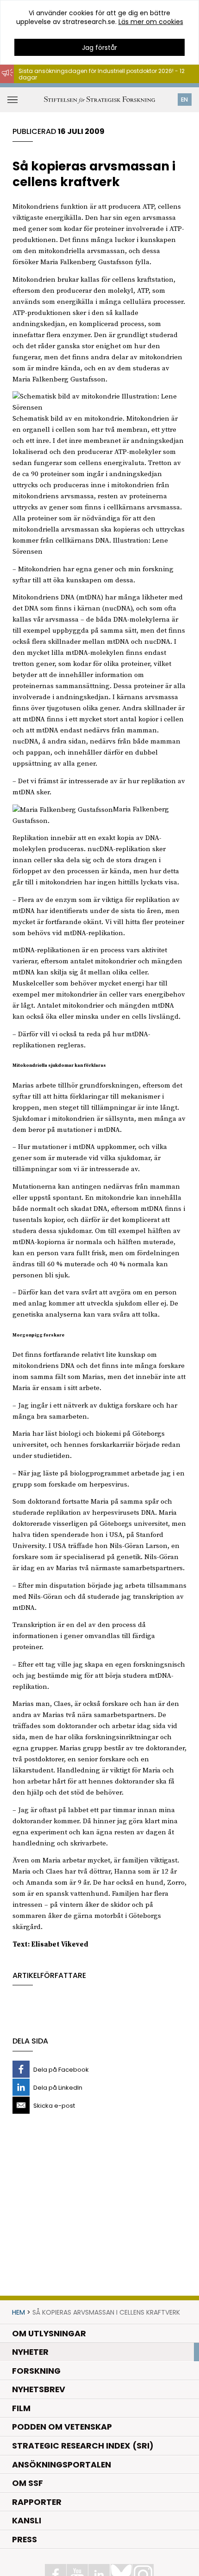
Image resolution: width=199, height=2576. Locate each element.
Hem (19, 2312)
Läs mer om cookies (151, 22)
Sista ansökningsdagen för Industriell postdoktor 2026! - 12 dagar (102, 74)
